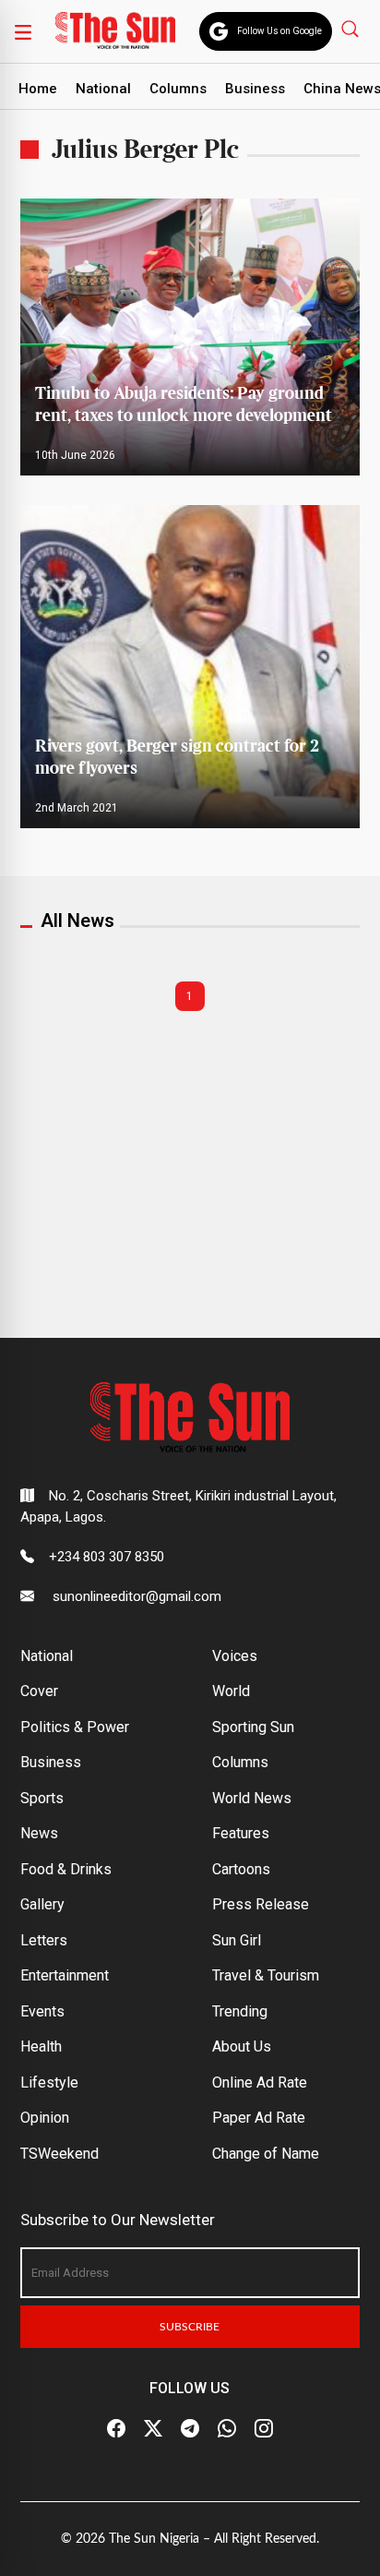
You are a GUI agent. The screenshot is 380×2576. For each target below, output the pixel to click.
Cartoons (241, 1869)
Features (241, 1833)
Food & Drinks (66, 1869)
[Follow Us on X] (153, 2428)
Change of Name (266, 2154)
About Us (242, 2046)
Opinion (45, 2118)
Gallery (42, 1904)
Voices (235, 1656)
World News (252, 1798)
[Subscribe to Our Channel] (190, 2428)
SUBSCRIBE (190, 2327)
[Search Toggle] (352, 28)
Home (38, 89)
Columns (178, 89)
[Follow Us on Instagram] (264, 2428)
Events (42, 2011)
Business (255, 89)
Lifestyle (49, 2082)
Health (41, 2046)
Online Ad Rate (260, 2082)
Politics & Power (75, 1727)
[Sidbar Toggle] (23, 31)
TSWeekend (59, 2154)
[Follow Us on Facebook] (116, 2428)
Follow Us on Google (279, 31)
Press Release (261, 1904)
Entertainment (65, 1975)
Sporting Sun (253, 1727)
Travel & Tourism (266, 1975)
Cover (39, 1691)
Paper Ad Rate (259, 2118)
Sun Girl (237, 1940)
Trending (240, 2011)
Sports (42, 1798)
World (231, 1691)
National (103, 89)
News (39, 1833)
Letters (44, 1940)
